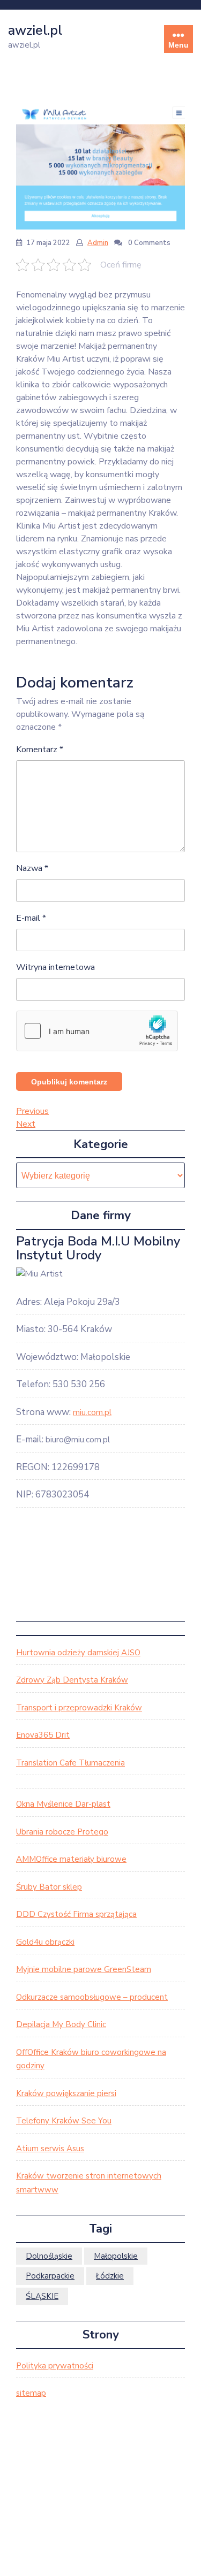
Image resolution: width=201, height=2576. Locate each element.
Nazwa (32, 868)
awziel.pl (35, 30)
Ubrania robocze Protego (62, 1832)
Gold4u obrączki (45, 1942)
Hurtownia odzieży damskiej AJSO (78, 1653)
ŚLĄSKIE (42, 2296)
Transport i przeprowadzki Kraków (79, 1708)
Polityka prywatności (55, 2366)
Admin (98, 243)
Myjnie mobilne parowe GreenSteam (84, 1969)
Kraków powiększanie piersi (66, 2093)
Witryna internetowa (55, 967)
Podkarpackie (50, 2276)
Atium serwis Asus (50, 2149)
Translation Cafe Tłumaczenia (70, 1763)
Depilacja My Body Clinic (61, 2024)
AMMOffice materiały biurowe (71, 1859)
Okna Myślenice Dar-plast (63, 1804)
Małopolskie (116, 2256)
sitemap (31, 2393)
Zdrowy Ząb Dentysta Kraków (72, 1680)
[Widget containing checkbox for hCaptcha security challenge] (97, 1031)
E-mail (31, 918)
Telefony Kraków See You (64, 2121)
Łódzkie (110, 2276)
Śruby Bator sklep (49, 1887)
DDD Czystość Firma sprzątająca (76, 1914)
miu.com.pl (92, 1412)
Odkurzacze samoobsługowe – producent (92, 1997)
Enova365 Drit (43, 1735)
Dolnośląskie (49, 2256)
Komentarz (40, 750)
